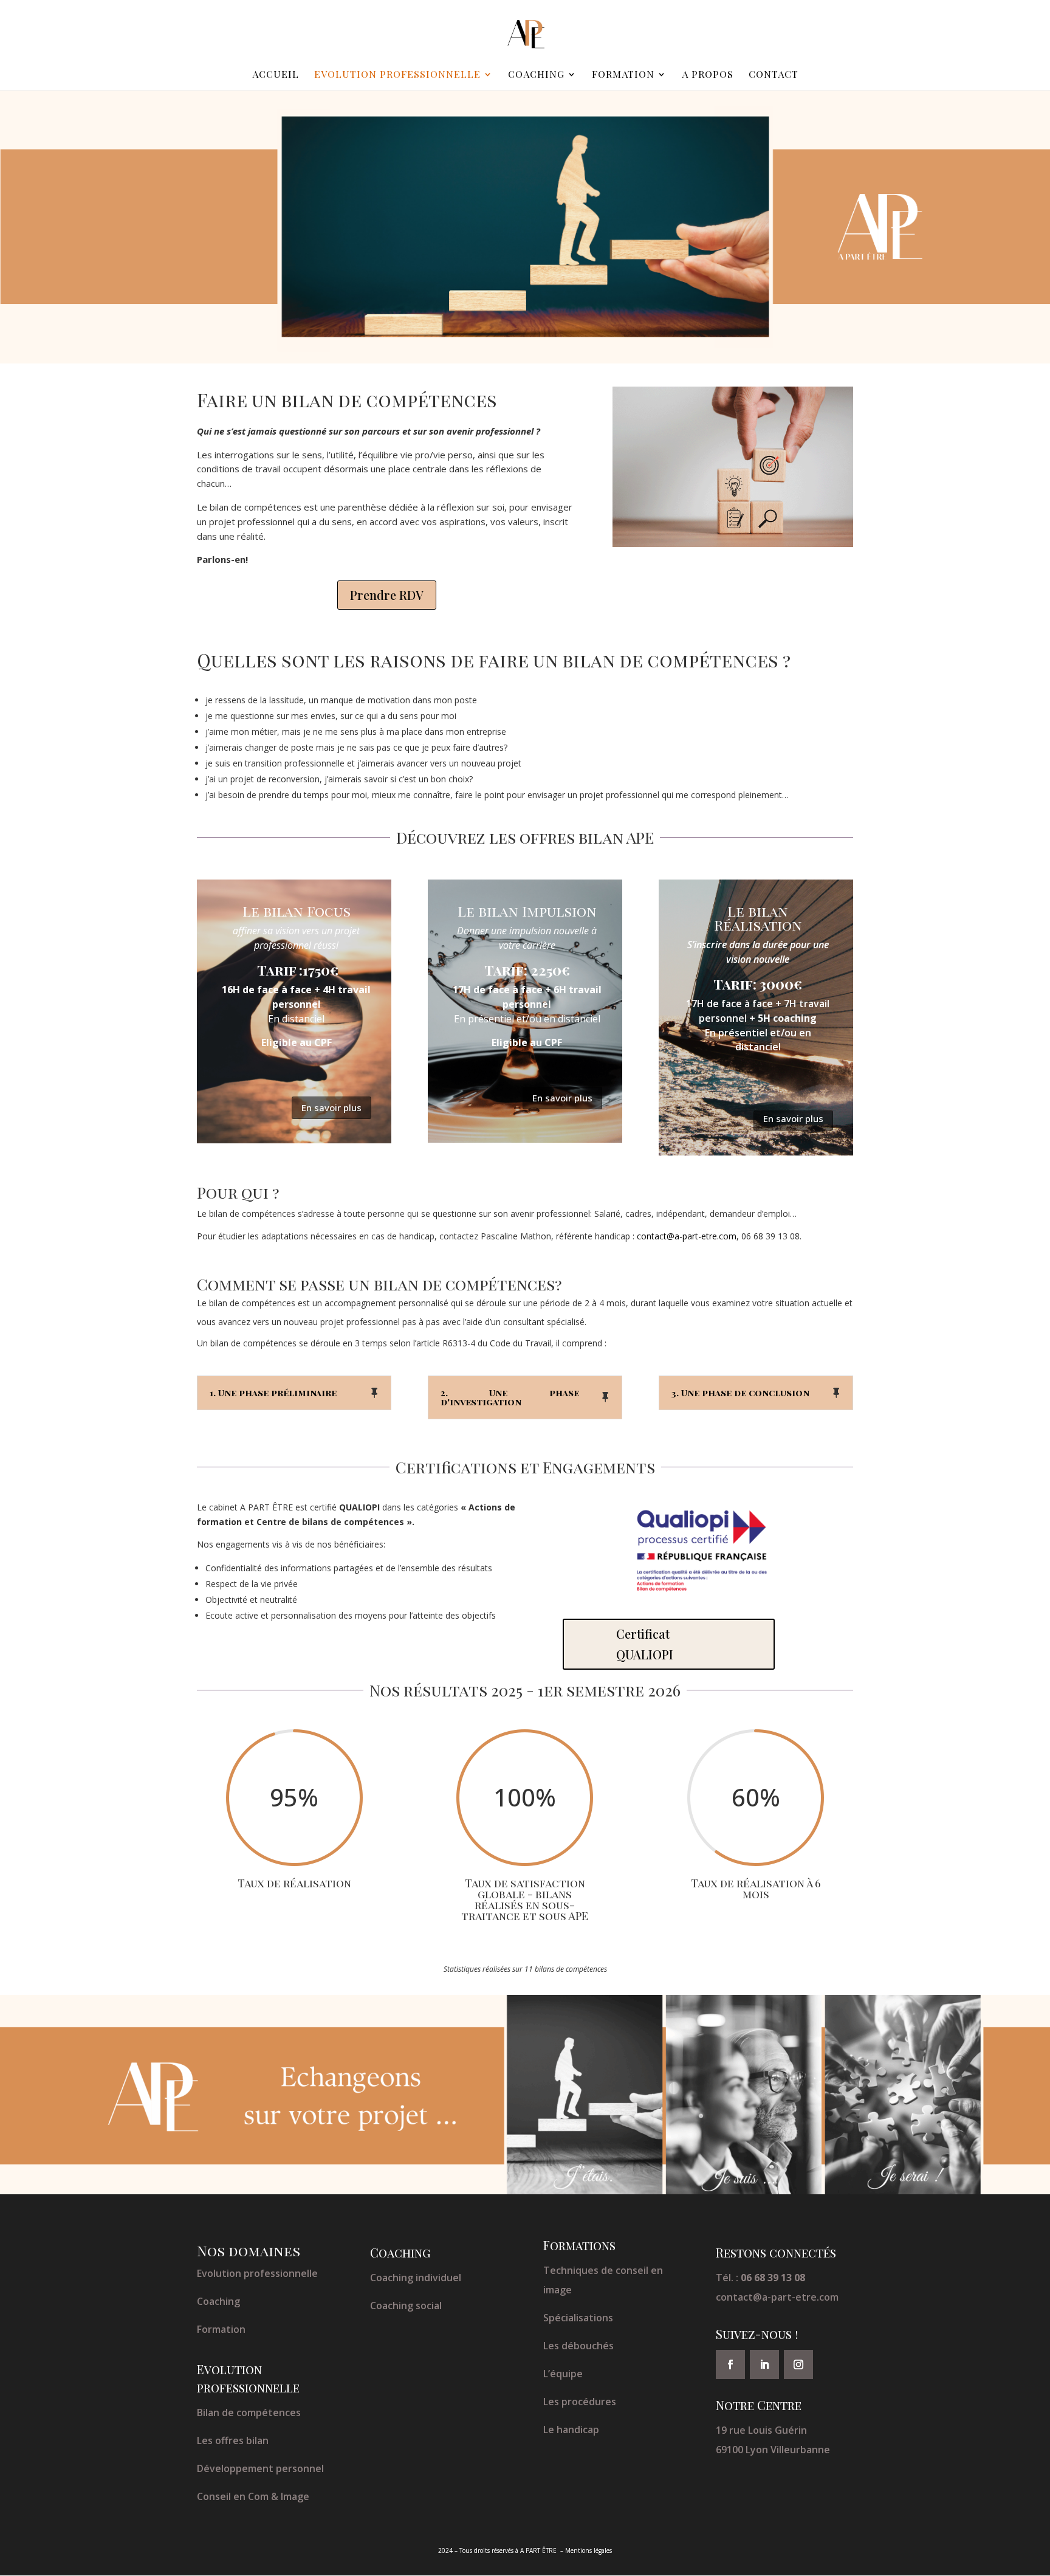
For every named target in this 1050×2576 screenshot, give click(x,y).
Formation (623, 75)
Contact (774, 75)
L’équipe (563, 2374)
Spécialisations (578, 2318)
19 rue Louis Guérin (761, 2430)
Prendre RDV (387, 595)
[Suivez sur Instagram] (798, 2364)
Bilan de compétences (249, 2412)
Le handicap (571, 2430)
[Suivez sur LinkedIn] (764, 2364)
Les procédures (580, 2402)
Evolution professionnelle (257, 2273)
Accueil (276, 75)
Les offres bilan (233, 2440)
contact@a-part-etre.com (777, 2297)
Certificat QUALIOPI (645, 1644)
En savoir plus (331, 1107)
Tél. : (760, 2278)
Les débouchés (578, 2346)
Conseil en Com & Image (253, 2496)
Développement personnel (260, 2468)
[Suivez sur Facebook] (730, 2364)
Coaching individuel (416, 2278)
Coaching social (406, 2306)
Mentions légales (588, 2550)
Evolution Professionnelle (397, 75)
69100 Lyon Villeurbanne (773, 2450)
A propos (708, 75)
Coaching (536, 75)
